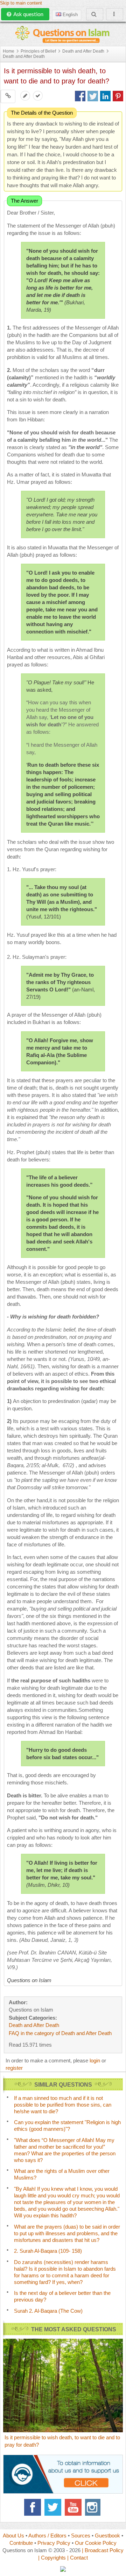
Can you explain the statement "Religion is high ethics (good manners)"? (67, 2126)
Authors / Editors (47, 2536)
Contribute (21, 2543)
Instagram (93, 2507)
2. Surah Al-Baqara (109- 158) (48, 2251)
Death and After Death (83, 51)
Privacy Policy (54, 2543)
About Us (13, 2536)
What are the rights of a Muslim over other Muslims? (62, 2174)
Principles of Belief (38, 51)
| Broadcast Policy (103, 2550)
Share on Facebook (80, 96)
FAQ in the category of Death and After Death (60, 2033)
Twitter (53, 2507)
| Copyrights (52, 2558)
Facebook (33, 2507)
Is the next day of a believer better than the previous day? (62, 2296)
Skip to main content (21, 3)
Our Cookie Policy (96, 2543)
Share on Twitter (93, 96)
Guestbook (107, 2536)
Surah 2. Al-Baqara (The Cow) (48, 2311)
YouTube (73, 2507)
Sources (81, 2536)
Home (9, 51)
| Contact (78, 2558)
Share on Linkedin (105, 96)
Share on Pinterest (118, 96)
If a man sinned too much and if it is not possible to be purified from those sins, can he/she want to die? (63, 2105)
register (14, 2068)
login (95, 2060)
